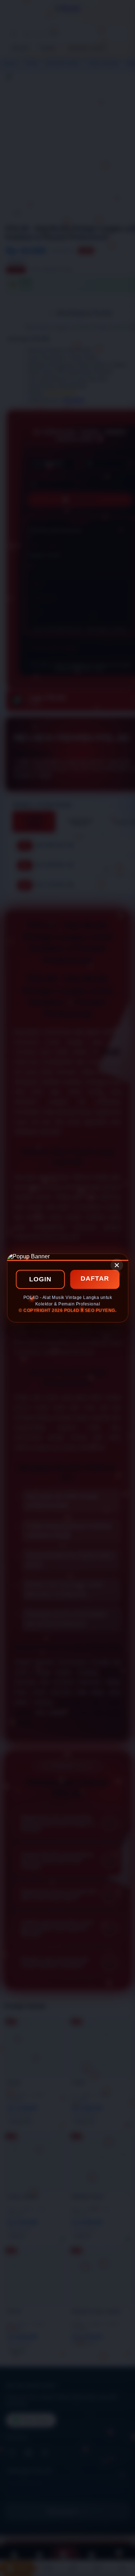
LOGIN (40, 1279)
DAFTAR (95, 1278)
